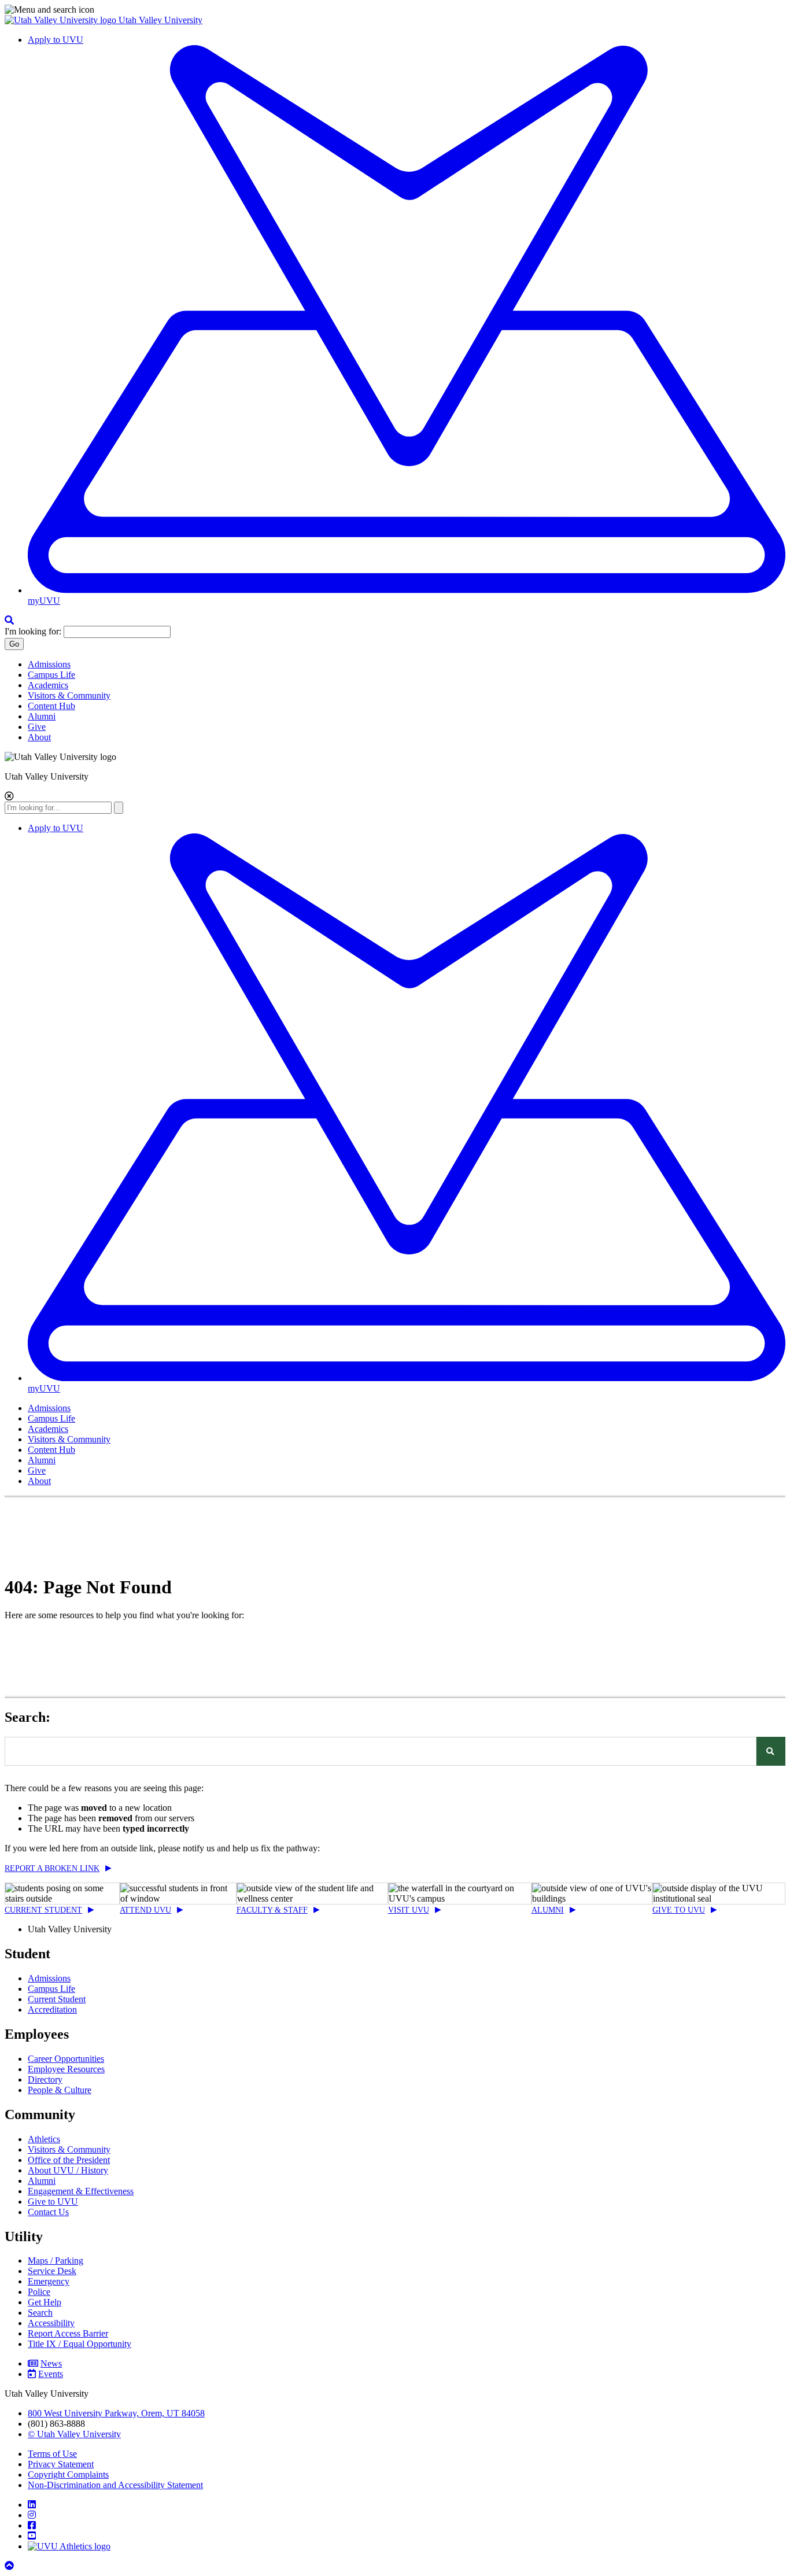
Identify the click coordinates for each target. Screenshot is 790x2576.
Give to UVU (679, 1910)
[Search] (771, 1751)
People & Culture (60, 2090)
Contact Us (48, 2212)
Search (40, 2313)
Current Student (43, 1910)
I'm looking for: (33, 631)
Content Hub (51, 706)
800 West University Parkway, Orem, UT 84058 (116, 2413)
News (51, 2363)
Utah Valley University (160, 20)
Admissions (49, 664)
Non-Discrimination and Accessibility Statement (115, 2485)
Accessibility (51, 2323)
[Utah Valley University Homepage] (62, 20)
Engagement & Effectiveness (81, 2191)
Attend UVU (145, 1910)
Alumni (42, 716)
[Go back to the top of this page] (10, 2566)
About (39, 737)
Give (37, 727)
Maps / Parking (56, 2261)
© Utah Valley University (74, 2434)
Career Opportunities (66, 2059)
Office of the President (69, 2160)
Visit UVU (409, 1910)
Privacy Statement (61, 2464)
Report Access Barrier (68, 2333)
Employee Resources (66, 2069)
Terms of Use (52, 2454)
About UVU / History (68, 2170)
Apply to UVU (56, 40)
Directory (45, 2079)
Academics (48, 685)
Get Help (45, 2302)
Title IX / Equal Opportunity (80, 2344)
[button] (395, 10)
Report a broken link (52, 1868)
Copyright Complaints (68, 2474)
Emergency (49, 2281)
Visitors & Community (69, 695)
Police (39, 2292)
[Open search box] (9, 620)
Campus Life (51, 675)
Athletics (44, 2139)
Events (51, 2374)
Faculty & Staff (272, 1910)
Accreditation (52, 2009)
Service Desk (52, 2271)
